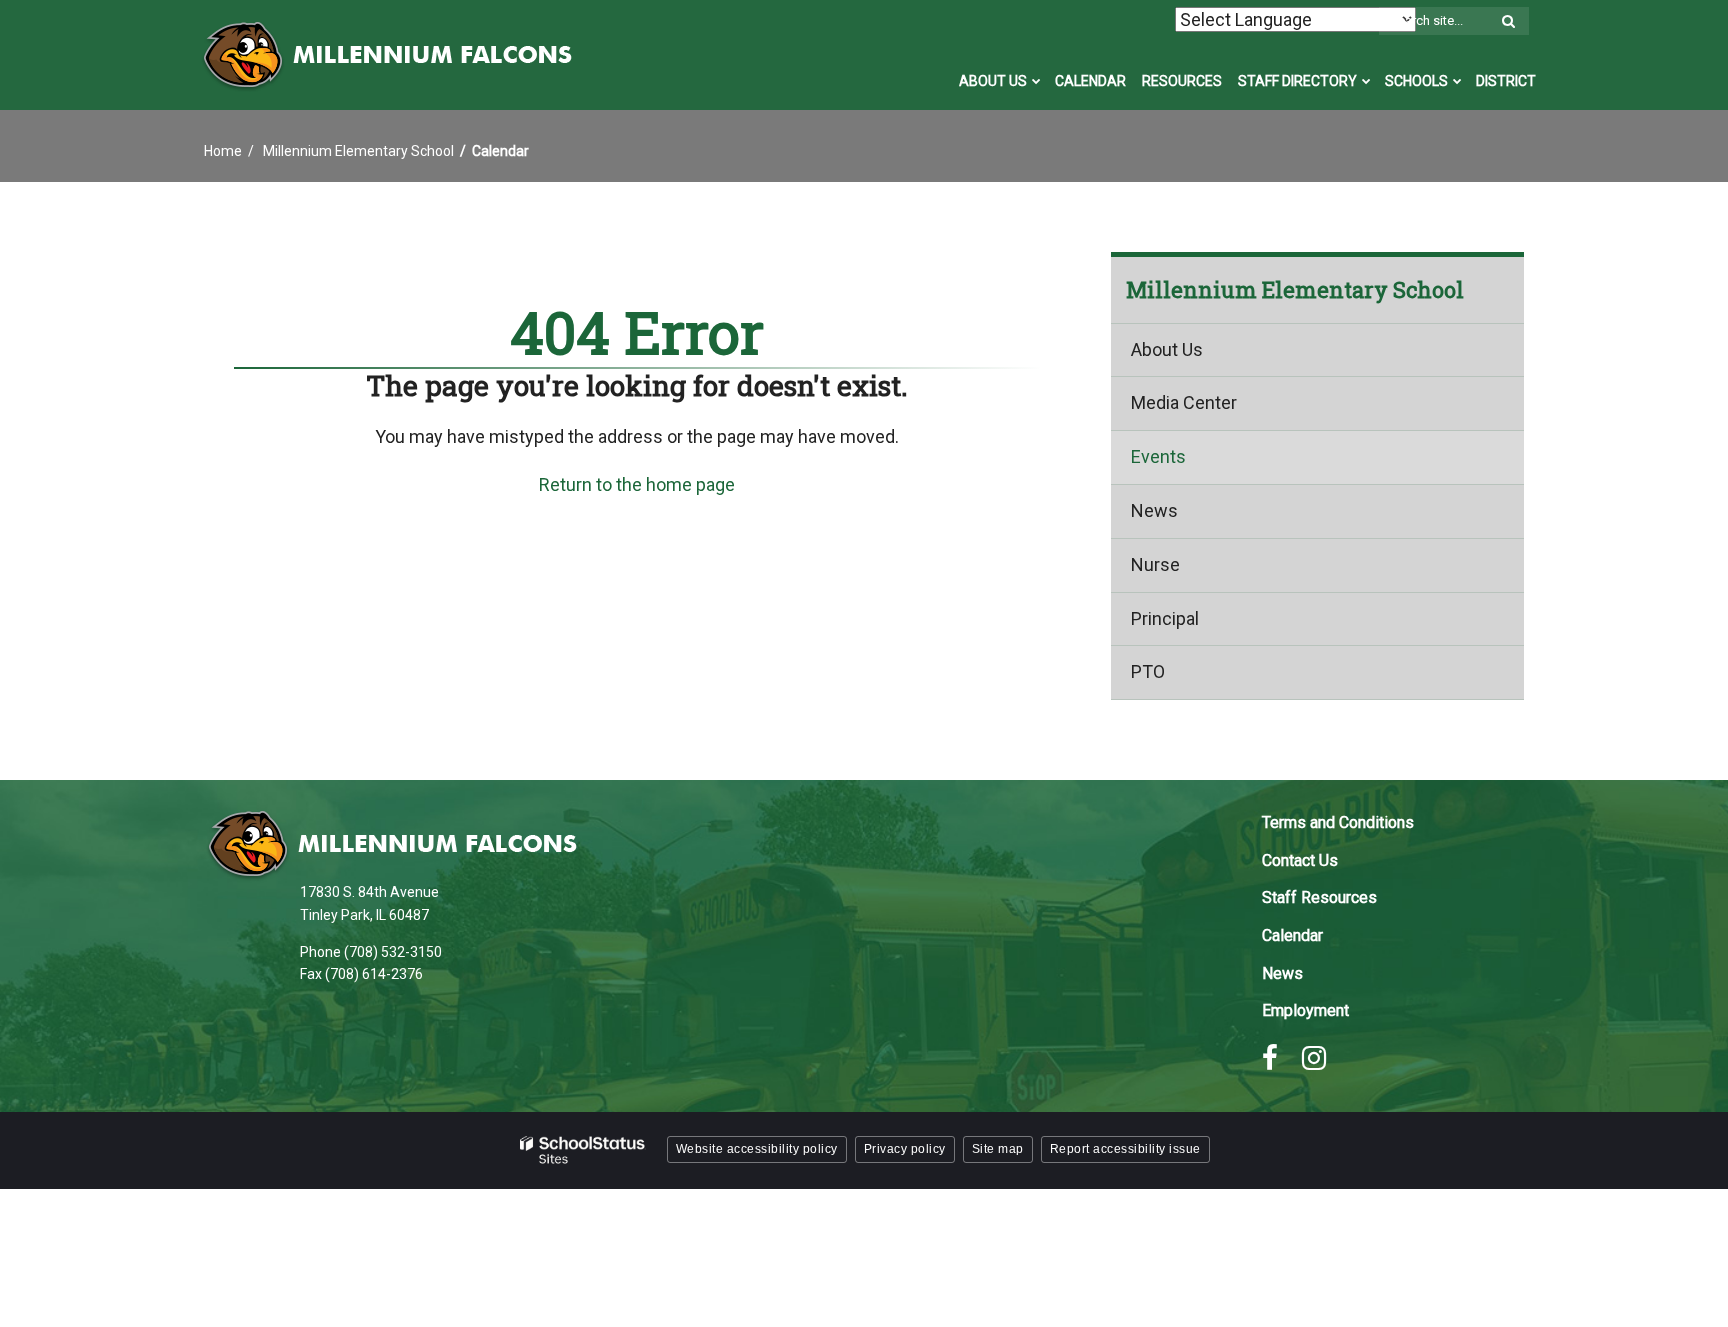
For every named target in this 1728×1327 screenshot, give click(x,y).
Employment (1305, 1010)
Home (223, 151)
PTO (1148, 671)
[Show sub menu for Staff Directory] (1366, 81)
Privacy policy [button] (905, 1149)
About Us (1167, 349)
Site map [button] (998, 1149)
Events (1158, 456)
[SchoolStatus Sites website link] (583, 1150)
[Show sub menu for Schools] (1457, 81)
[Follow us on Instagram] (1314, 1058)
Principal (1165, 618)
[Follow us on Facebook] (1270, 1058)
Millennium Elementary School (358, 151)
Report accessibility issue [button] (1125, 1149)
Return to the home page (637, 484)
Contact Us (1300, 860)
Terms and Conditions (1338, 822)
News (1154, 510)
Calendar (1292, 935)
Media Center (1184, 402)
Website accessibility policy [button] (757, 1149)
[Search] (1508, 22)
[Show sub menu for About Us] (1036, 81)
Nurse (1155, 564)
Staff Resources (1319, 897)
